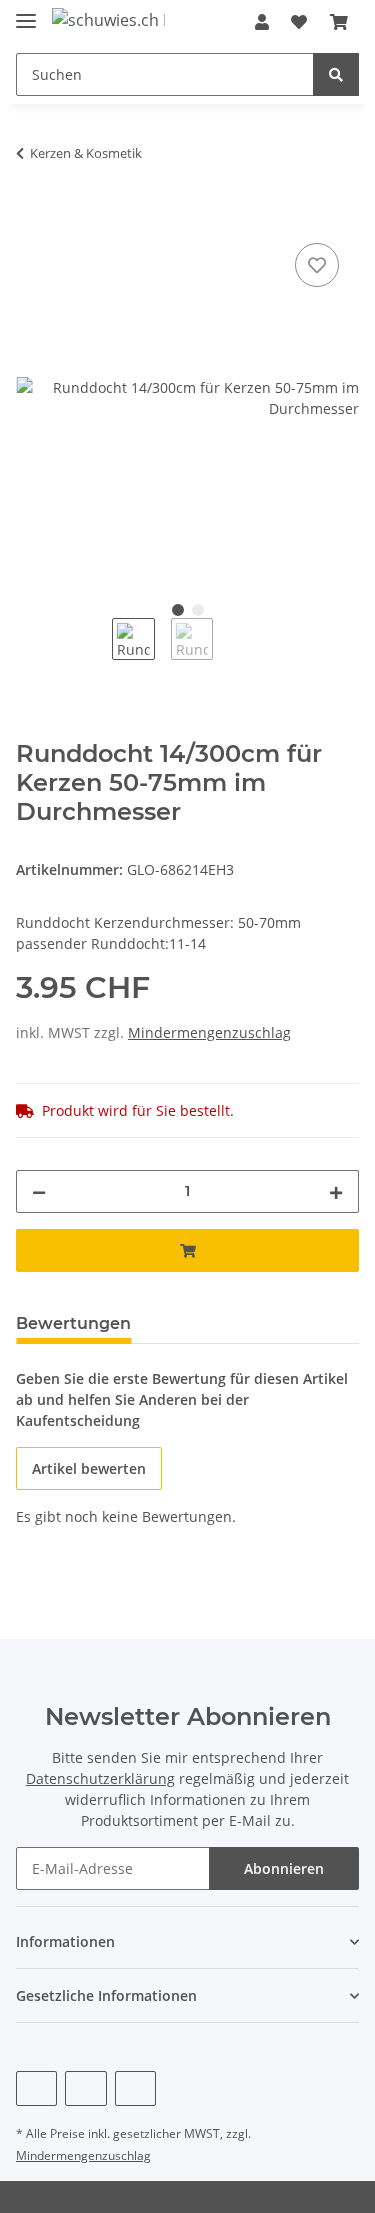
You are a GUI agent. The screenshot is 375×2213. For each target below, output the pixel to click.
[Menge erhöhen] (336, 1191)
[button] (262, 22)
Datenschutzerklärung (100, 1778)
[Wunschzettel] (299, 22)
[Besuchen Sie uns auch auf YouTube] (85, 2088)
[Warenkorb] (339, 22)
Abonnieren (284, 1868)
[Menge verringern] (39, 1191)
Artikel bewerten (89, 1468)
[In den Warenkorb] (32, 216)
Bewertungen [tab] (73, 1323)
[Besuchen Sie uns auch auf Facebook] (36, 2088)
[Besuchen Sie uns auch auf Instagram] (135, 2088)
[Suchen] (336, 74)
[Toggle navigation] (26, 12)
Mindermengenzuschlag (209, 1032)
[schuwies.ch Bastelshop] (108, 19)
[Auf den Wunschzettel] (317, 265)
